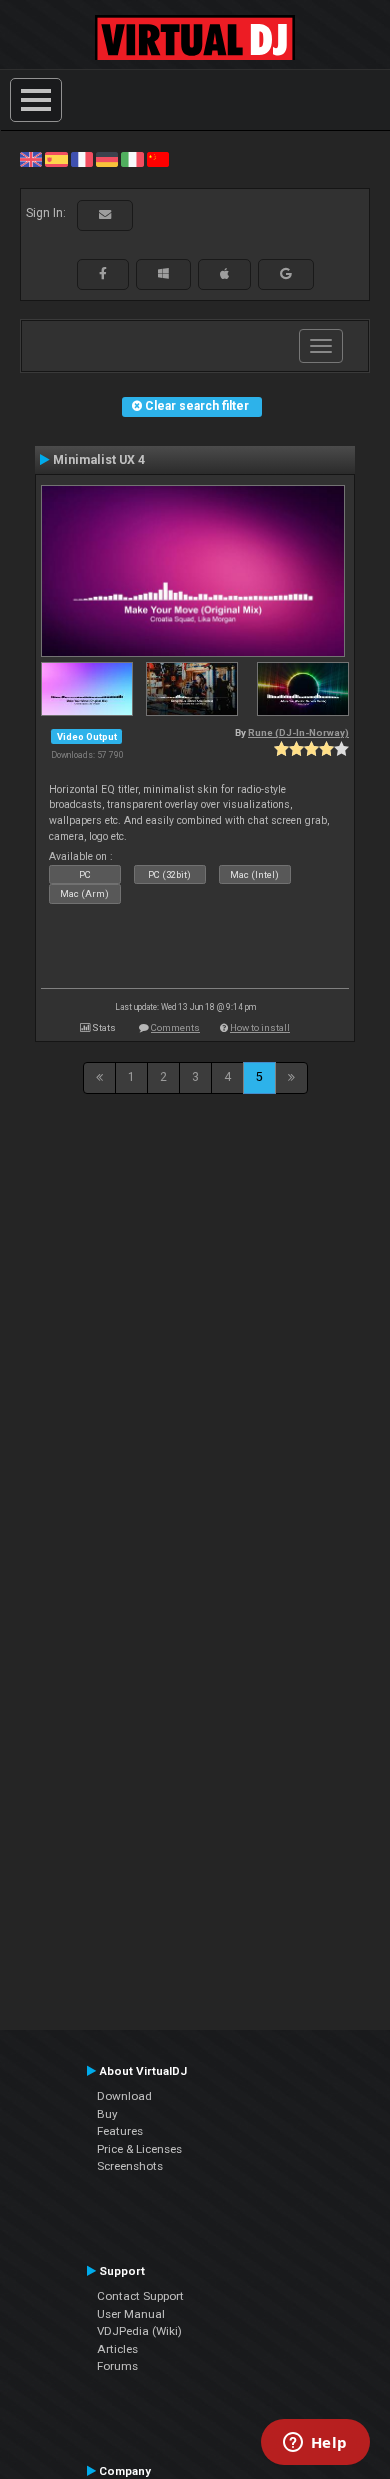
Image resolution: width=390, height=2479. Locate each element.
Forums (117, 2366)
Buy (107, 2114)
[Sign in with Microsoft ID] (163, 274)
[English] (31, 159)
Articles (117, 2349)
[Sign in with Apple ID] (224, 274)
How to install (260, 1027)
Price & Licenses (139, 2149)
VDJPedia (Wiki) (139, 2331)
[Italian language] (132, 159)
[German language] (107, 159)
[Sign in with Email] (105, 215)
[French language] (82, 159)
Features (120, 2131)
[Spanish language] (56, 159)
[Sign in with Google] (286, 274)
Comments (175, 1027)
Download (124, 2096)
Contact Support (140, 2296)
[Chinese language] (158, 159)
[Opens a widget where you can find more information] (315, 2444)
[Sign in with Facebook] (103, 274)
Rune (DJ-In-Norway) (298, 732)
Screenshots (130, 2166)
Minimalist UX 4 (99, 460)
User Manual (131, 2314)
